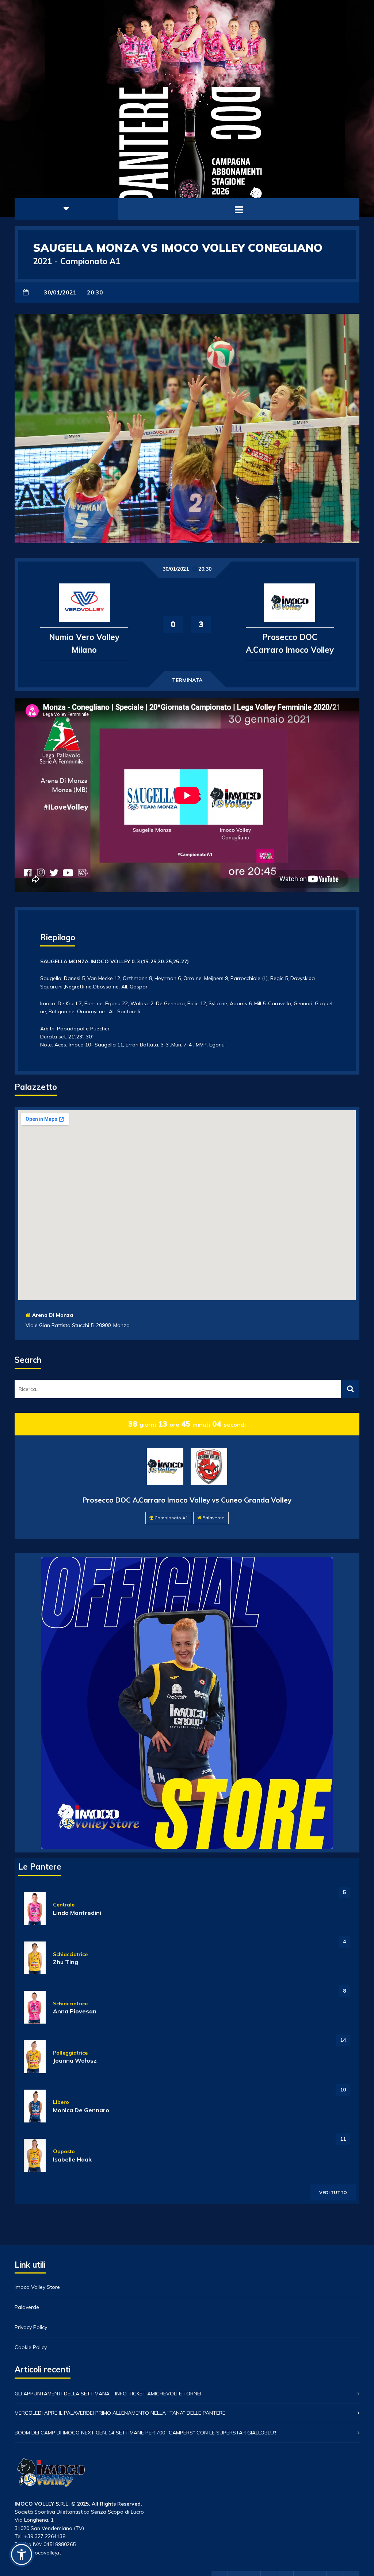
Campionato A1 (171, 1518)
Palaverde (213, 1518)
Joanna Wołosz (75, 2060)
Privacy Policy (31, 2327)
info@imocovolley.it (38, 2553)
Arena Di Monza (53, 1315)
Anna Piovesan (75, 2011)
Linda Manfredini (77, 1913)
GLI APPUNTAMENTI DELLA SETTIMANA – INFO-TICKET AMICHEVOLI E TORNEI (108, 2394)
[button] (22, 2554)
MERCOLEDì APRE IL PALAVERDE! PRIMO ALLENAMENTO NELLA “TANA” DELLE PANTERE (120, 2413)
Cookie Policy (31, 2347)
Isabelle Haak (72, 2159)
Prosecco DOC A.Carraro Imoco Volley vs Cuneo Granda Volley (187, 1500)
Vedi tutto (333, 2192)
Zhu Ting (66, 1962)
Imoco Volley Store (37, 2287)
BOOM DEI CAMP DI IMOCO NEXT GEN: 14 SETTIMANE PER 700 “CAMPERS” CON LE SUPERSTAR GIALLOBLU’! (145, 2433)
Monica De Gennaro (81, 2110)
